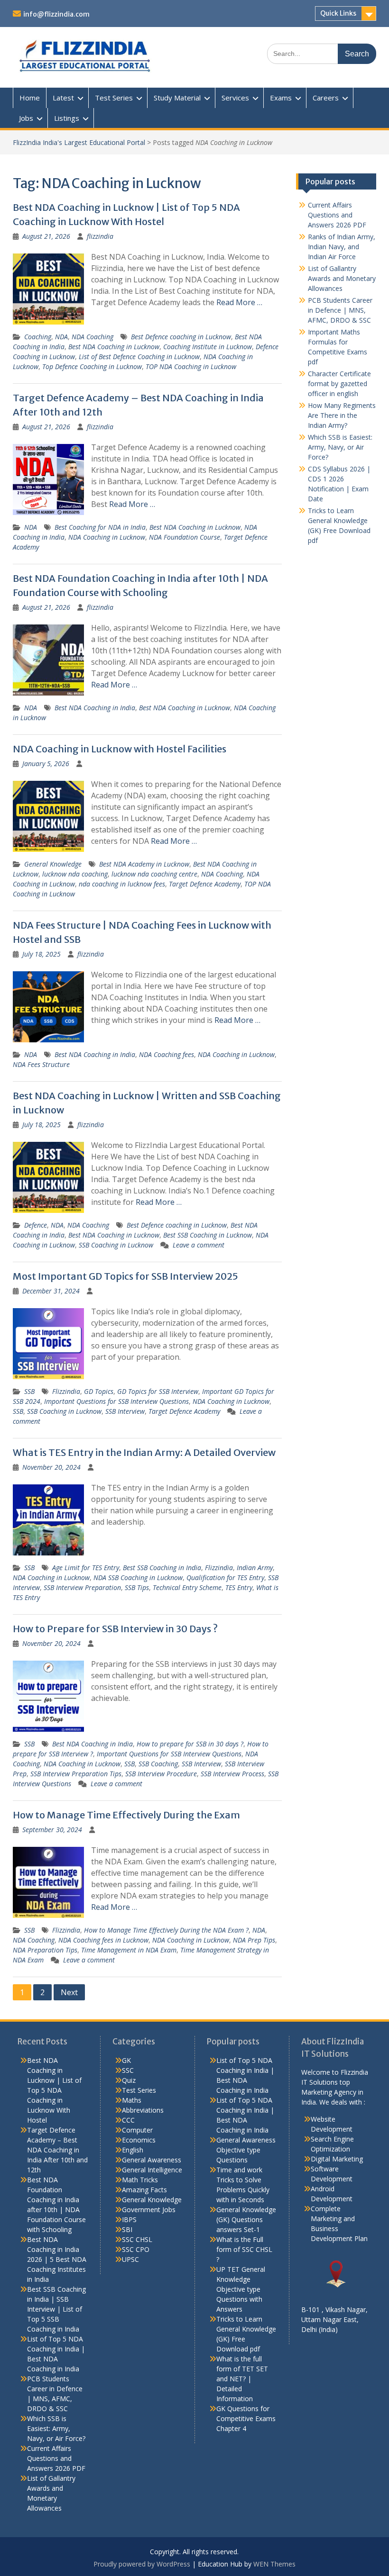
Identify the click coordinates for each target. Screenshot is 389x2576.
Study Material (177, 98)
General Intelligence (152, 2170)
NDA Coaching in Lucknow (107, 537)
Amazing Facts (144, 2190)
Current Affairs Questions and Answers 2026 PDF (337, 215)
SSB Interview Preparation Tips (76, 1774)
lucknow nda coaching (75, 874)
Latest (63, 98)
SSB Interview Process (232, 1774)
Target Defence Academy (205, 884)
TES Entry (239, 1587)
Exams (281, 98)
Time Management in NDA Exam (129, 1950)
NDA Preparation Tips (45, 1950)
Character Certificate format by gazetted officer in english (339, 384)
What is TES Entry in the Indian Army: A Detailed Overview (144, 1452)
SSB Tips (137, 1587)
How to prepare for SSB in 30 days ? (190, 1744)
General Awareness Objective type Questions (246, 2150)
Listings (67, 118)
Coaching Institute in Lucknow (208, 347)
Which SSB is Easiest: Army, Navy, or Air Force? (340, 447)
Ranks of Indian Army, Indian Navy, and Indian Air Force (342, 247)
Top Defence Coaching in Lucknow (92, 366)
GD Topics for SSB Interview (158, 1391)
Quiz (129, 2080)
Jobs (26, 118)
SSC (128, 2070)
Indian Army (255, 1568)
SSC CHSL (137, 2239)
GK (126, 2060)
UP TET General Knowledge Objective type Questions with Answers (241, 2289)
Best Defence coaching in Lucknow (181, 337)
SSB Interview (125, 1411)
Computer (137, 2130)
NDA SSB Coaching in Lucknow (138, 1577)
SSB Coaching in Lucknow (116, 1245)
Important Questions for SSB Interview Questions (116, 1401)
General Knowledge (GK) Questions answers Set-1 (246, 2219)
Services (235, 98)
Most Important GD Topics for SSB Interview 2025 (125, 1276)
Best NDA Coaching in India (95, 708)
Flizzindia (66, 1391)
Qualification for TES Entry (225, 1577)
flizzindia (100, 236)
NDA (61, 337)
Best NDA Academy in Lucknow (144, 864)
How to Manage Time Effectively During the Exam (126, 1815)
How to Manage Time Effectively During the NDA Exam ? (166, 1930)
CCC (128, 2120)
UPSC (130, 2259)
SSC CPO (136, 2249)
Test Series (114, 98)
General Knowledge (53, 864)
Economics (139, 2140)
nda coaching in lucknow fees (122, 884)
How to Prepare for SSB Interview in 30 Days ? (115, 1629)
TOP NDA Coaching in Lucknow (191, 366)
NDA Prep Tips (254, 1940)
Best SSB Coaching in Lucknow (208, 1235)
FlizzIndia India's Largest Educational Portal (79, 142)
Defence (36, 1225)
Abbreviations (143, 2110)
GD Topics (99, 1391)
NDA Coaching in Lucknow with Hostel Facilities (120, 749)
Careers (326, 98)
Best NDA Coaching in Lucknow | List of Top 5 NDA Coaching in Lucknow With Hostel (54, 2090)
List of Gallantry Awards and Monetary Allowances (342, 278)
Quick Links (338, 13)
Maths (132, 2100)
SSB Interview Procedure (161, 1774)
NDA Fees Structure (41, 1064)
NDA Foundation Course (185, 537)
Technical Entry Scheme (187, 1587)
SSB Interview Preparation (82, 1587)
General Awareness (152, 2160)
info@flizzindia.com (56, 14)
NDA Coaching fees (167, 1054)
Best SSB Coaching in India (162, 1568)
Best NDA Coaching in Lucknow (114, 347)
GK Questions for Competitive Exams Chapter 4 (246, 2418)
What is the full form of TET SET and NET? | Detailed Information (242, 2379)
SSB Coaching (158, 1764)
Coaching (38, 337)
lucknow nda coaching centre (154, 874)
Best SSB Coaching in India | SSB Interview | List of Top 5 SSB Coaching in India (56, 2309)
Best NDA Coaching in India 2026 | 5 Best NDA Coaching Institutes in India (57, 2259)
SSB (29, 1391)
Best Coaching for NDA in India (100, 527)
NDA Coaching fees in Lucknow (103, 1940)
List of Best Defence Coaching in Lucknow (139, 357)
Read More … (239, 302)
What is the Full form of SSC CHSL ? (244, 2249)
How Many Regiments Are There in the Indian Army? (342, 415)
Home (30, 98)
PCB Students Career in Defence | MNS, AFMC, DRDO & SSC (340, 310)
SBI (127, 2229)
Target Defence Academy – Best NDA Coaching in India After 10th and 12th (57, 2150)
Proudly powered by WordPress (142, 2564)
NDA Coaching (93, 337)
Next (69, 1992)
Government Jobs (149, 2210)
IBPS (129, 2219)
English (133, 2150)
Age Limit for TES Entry (86, 1568)
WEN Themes (274, 2564)
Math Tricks (140, 2180)
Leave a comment (199, 1245)
